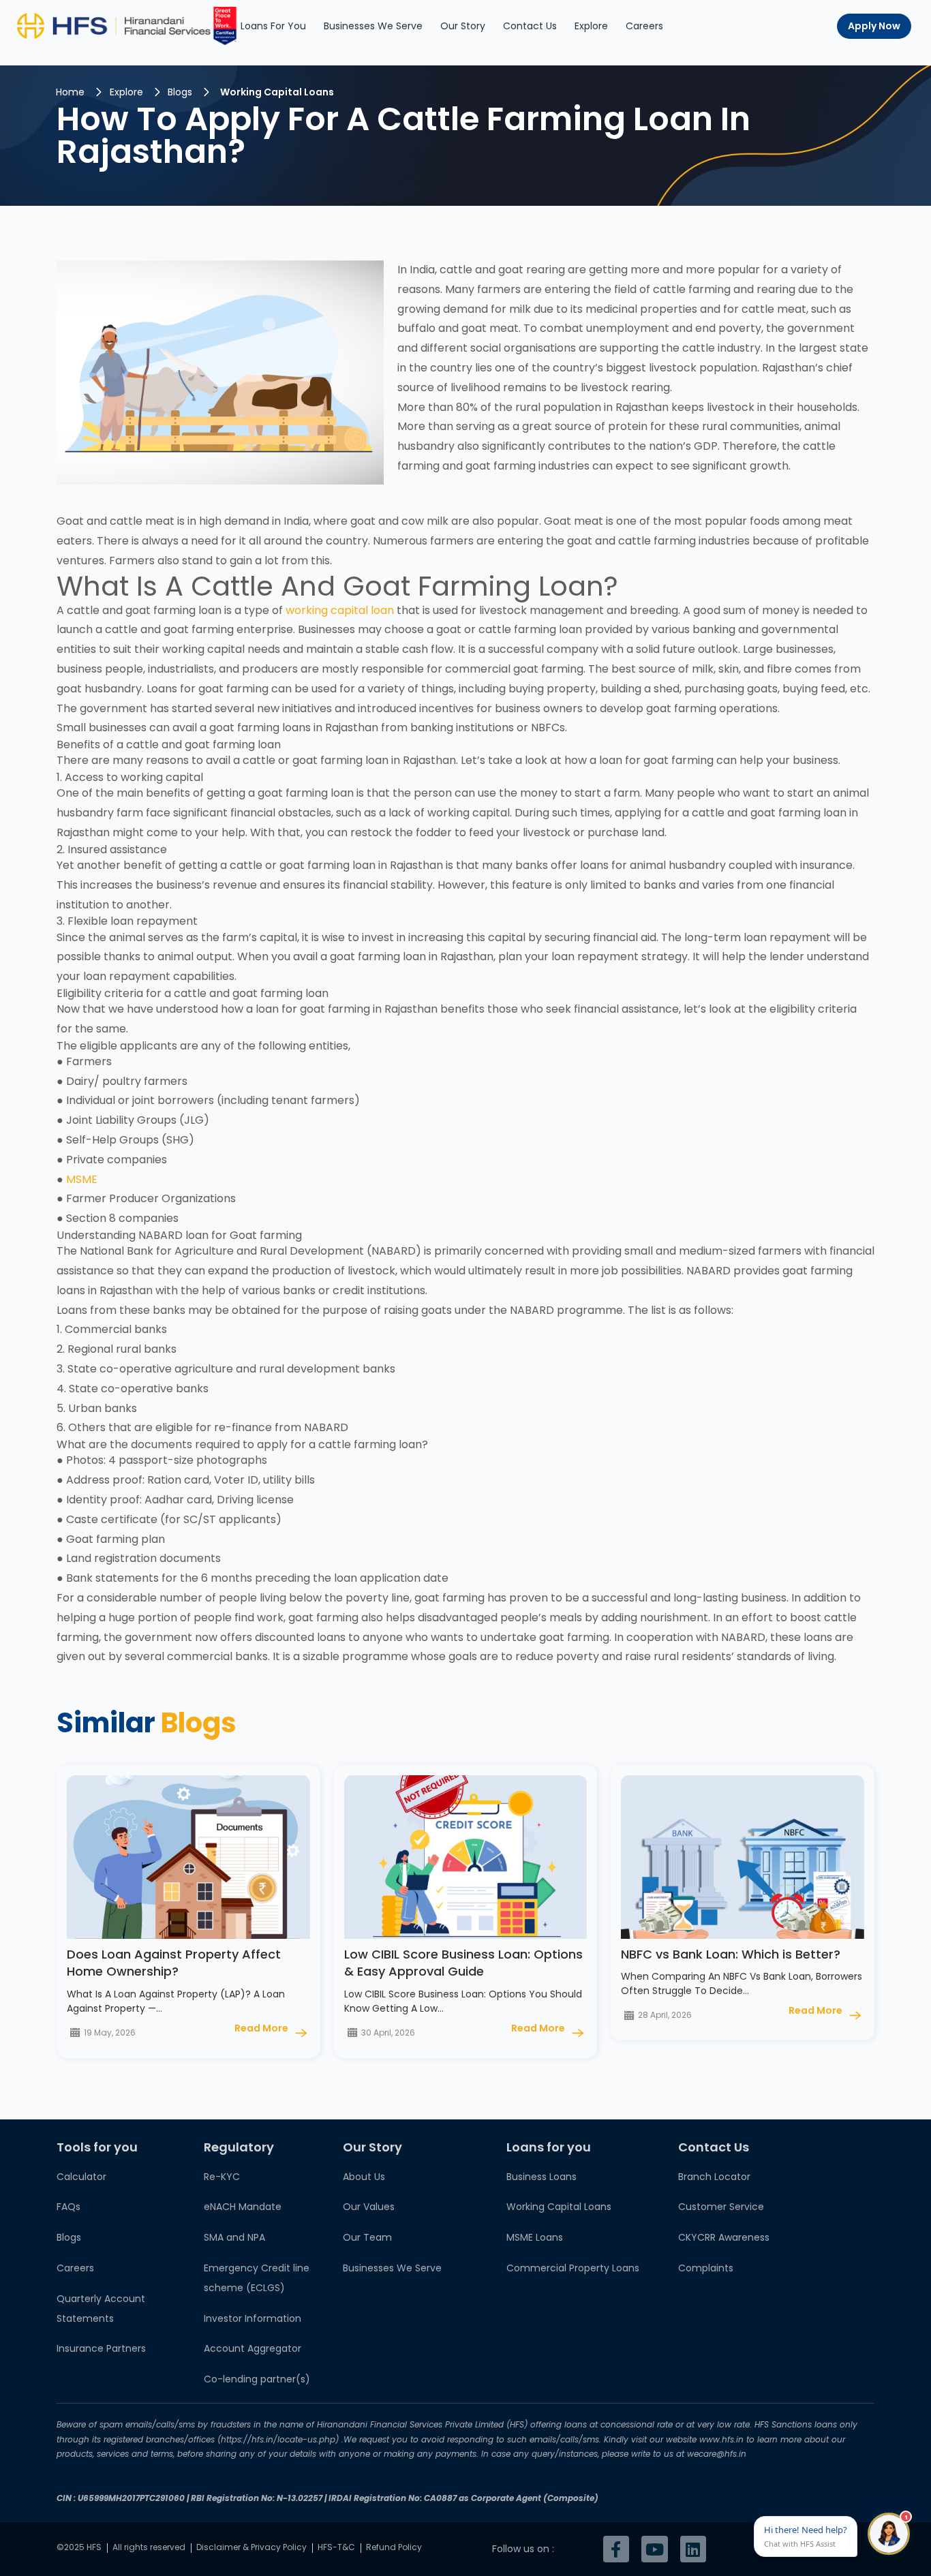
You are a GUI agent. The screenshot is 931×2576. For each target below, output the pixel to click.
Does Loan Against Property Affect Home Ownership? (174, 1963)
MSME (80, 1179)
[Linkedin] (693, 2549)
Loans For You (273, 26)
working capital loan (341, 610)
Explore (591, 26)
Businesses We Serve (373, 26)
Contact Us (530, 26)
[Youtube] (654, 2549)
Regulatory (239, 2147)
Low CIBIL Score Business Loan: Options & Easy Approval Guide (463, 1963)
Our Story (463, 26)
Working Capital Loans (277, 92)
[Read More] (301, 2033)
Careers (644, 26)
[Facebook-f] (616, 2549)
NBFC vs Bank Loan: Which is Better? (731, 1954)
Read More (261, 2028)
